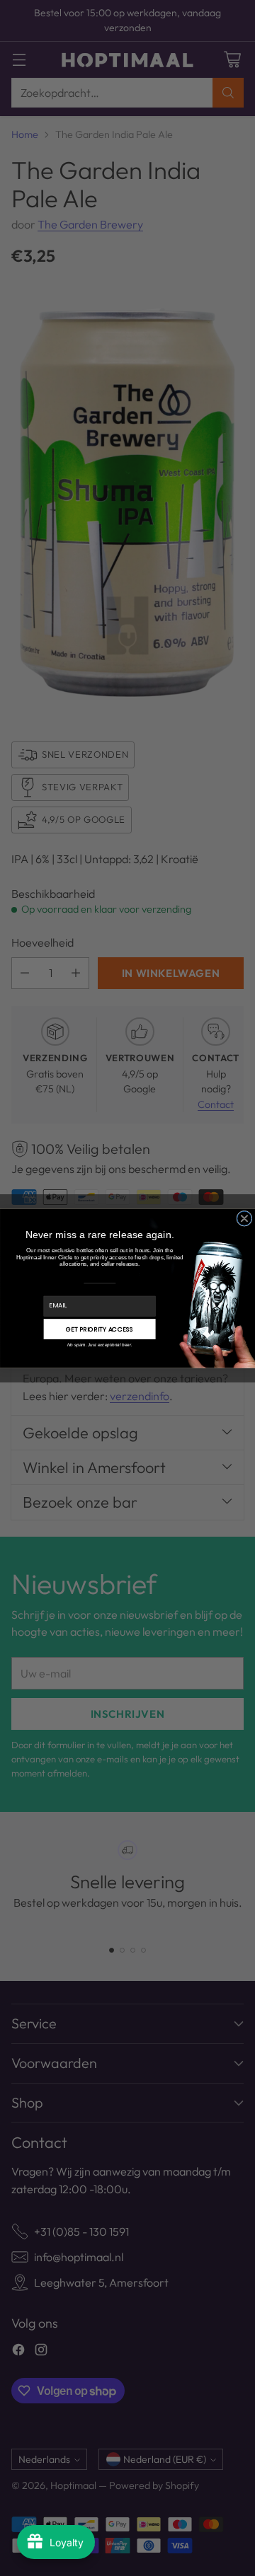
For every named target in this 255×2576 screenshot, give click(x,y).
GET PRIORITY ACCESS (100, 1329)
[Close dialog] (244, 1218)
